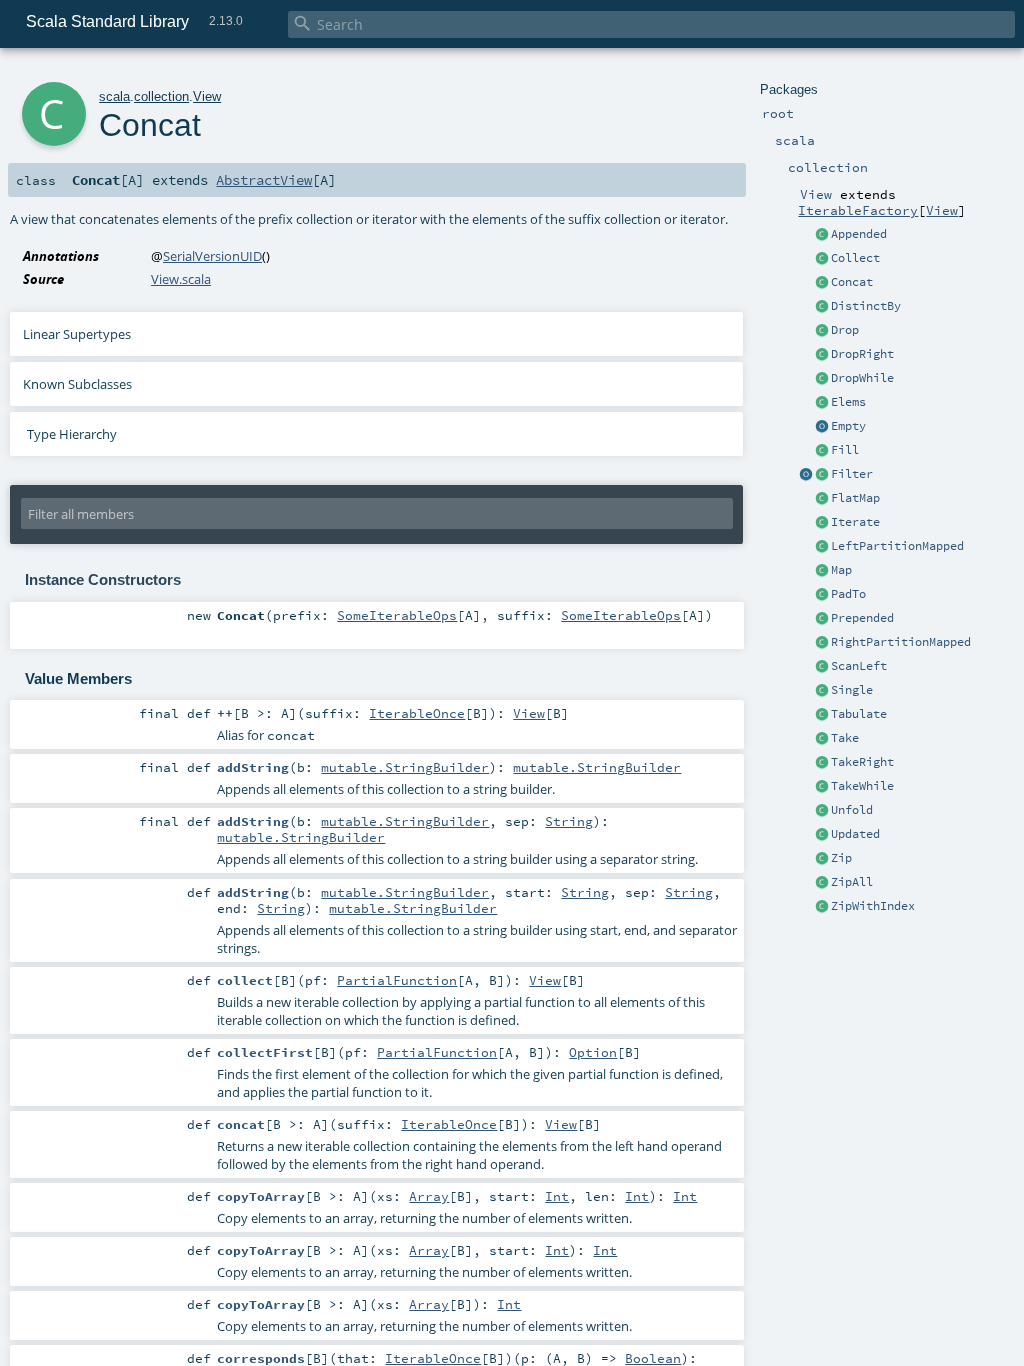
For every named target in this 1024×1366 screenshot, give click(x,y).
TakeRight (862, 762)
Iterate (855, 522)
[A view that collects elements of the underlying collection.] (822, 259)
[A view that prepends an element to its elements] (822, 619)
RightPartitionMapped (901, 642)
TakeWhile (862, 786)
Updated (855, 834)
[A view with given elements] (822, 403)
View (942, 210)
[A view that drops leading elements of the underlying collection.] (822, 331)
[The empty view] (822, 427)
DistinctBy (866, 306)
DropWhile (862, 378)
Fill (845, 450)
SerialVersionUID (212, 256)
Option (593, 1052)
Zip (841, 858)
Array (429, 1196)
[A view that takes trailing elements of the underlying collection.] (822, 763)
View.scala (181, 279)
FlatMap (855, 498)
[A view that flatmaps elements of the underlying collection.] (822, 499)
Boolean (653, 1358)
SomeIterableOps (397, 615)
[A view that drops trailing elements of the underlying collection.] (822, 355)
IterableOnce (417, 713)
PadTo (848, 594)
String (569, 821)
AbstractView (264, 180)
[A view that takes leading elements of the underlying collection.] (822, 739)
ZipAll (852, 882)
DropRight (862, 354)
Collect (855, 258)
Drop (845, 330)
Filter (852, 474)
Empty (848, 426)
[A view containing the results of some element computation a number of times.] (822, 451)
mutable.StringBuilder (405, 767)
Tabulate (859, 714)
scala (114, 96)
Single (852, 690)
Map (841, 570)
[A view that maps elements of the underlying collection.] (822, 571)
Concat (852, 282)
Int (557, 1196)
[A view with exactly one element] (822, 691)
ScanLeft (859, 666)
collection (161, 96)
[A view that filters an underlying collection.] (822, 475)
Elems (848, 402)
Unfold (852, 810)
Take (845, 738)
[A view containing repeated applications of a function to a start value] (822, 523)
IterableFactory (858, 210)
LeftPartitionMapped (897, 546)
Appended (859, 234)
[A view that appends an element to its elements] (822, 235)
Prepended (862, 618)
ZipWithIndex (873, 906)
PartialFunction (397, 980)
